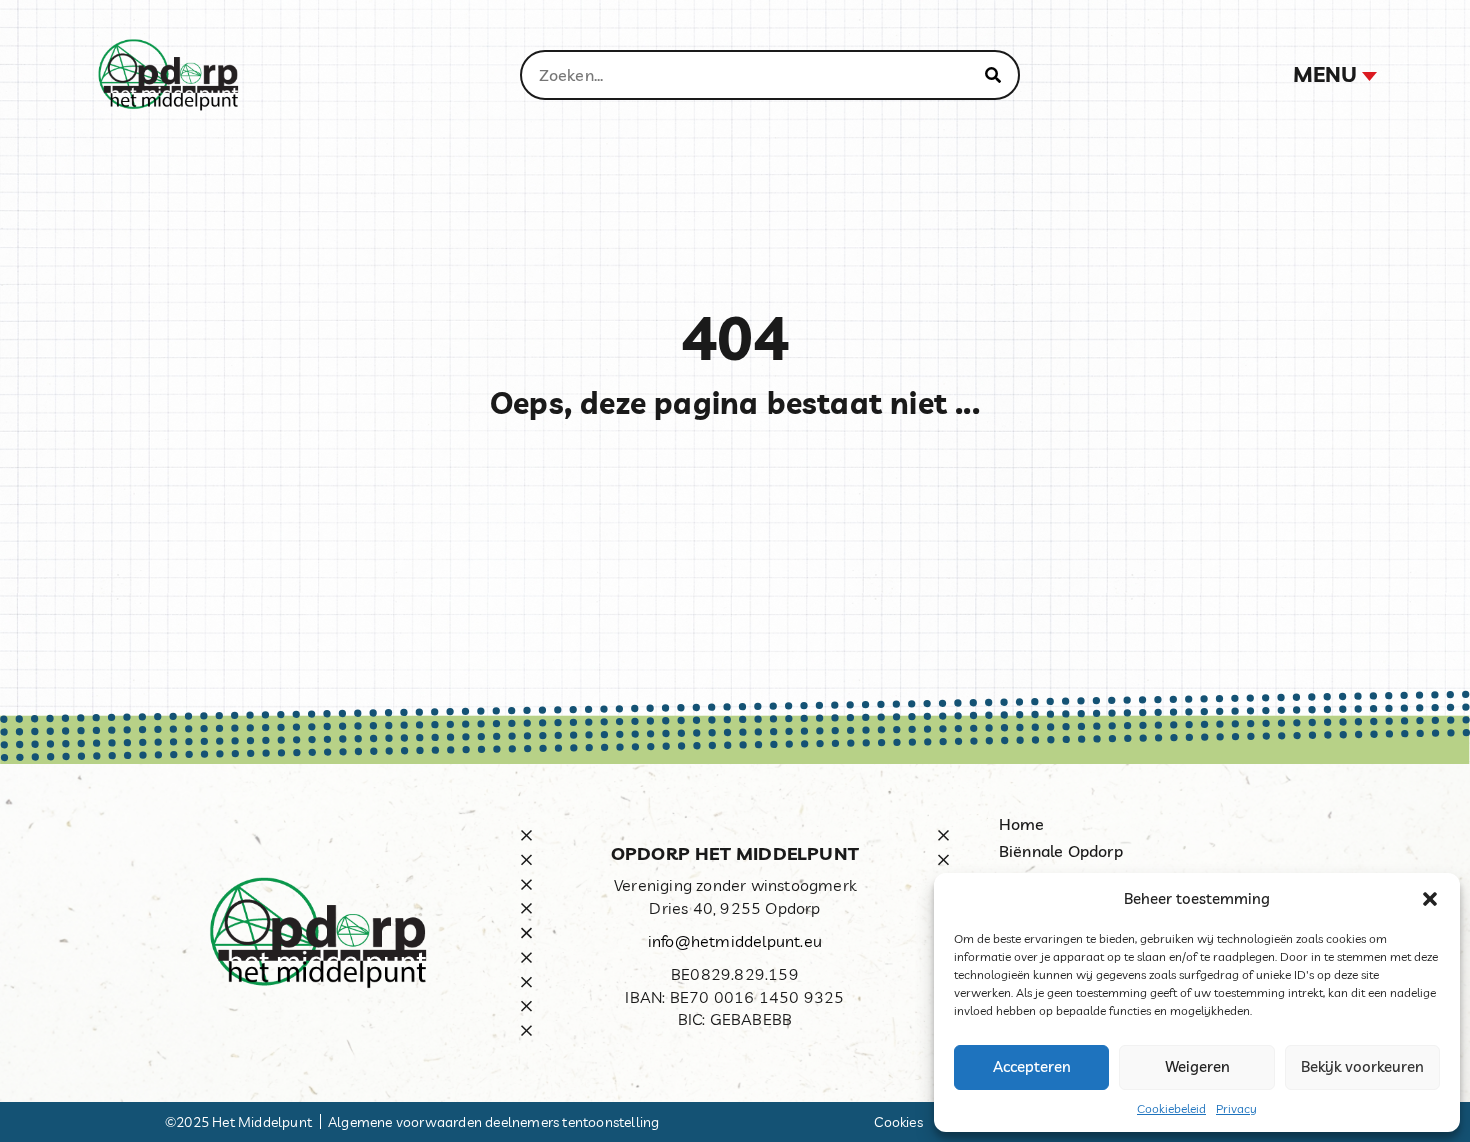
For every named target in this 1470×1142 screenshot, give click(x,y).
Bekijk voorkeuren (1362, 1066)
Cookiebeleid (1171, 1108)
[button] (1430, 899)
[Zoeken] (993, 75)
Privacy (1236, 1108)
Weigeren (1197, 1066)
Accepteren (1032, 1066)
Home (1022, 824)
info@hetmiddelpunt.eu (735, 941)
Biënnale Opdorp (1061, 851)
